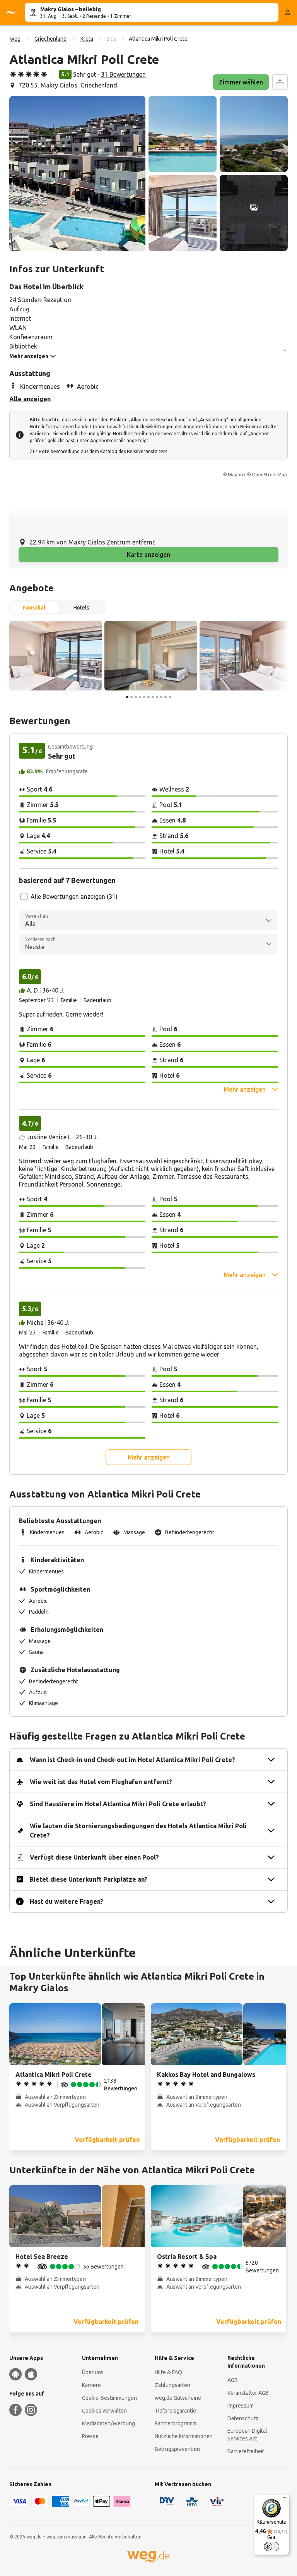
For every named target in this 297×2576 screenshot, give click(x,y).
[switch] (271, 2547)
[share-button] (280, 82)
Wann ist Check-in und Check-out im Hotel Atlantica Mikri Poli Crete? (132, 1760)
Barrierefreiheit (246, 2451)
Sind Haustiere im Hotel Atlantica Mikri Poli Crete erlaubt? (118, 1804)
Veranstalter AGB (248, 2393)
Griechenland (50, 39)
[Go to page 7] (153, 697)
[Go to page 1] (127, 697)
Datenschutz (243, 2418)
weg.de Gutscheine (178, 2398)
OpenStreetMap (269, 475)
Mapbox (237, 475)
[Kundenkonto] (288, 12)
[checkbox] (24, 896)
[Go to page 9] (161, 697)
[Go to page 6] (148, 697)
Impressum (241, 2406)
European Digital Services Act (247, 2435)
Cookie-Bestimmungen (109, 2398)
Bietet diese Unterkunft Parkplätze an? (89, 1879)
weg (15, 39)
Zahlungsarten (172, 2385)
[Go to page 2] (131, 697)
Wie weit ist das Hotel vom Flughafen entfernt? (101, 1782)
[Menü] (285, 2499)
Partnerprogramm (176, 2423)
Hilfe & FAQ (168, 2372)
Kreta (87, 39)
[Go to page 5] (144, 697)
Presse (90, 2436)
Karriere (91, 2385)
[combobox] (148, 920)
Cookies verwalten (104, 2411)
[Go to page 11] (170, 697)
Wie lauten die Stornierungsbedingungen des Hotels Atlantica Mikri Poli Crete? (138, 1831)
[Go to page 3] (136, 697)
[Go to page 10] (166, 697)
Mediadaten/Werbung (108, 2423)
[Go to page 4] (140, 697)
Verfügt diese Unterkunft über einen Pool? (94, 1857)
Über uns (93, 2372)
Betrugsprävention (177, 2449)
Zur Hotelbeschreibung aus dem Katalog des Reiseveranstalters (98, 451)
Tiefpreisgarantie (175, 2411)
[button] (77, 173)
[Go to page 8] (157, 697)
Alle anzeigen (30, 399)
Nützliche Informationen (184, 2436)
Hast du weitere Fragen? (67, 1901)
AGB (233, 2380)
